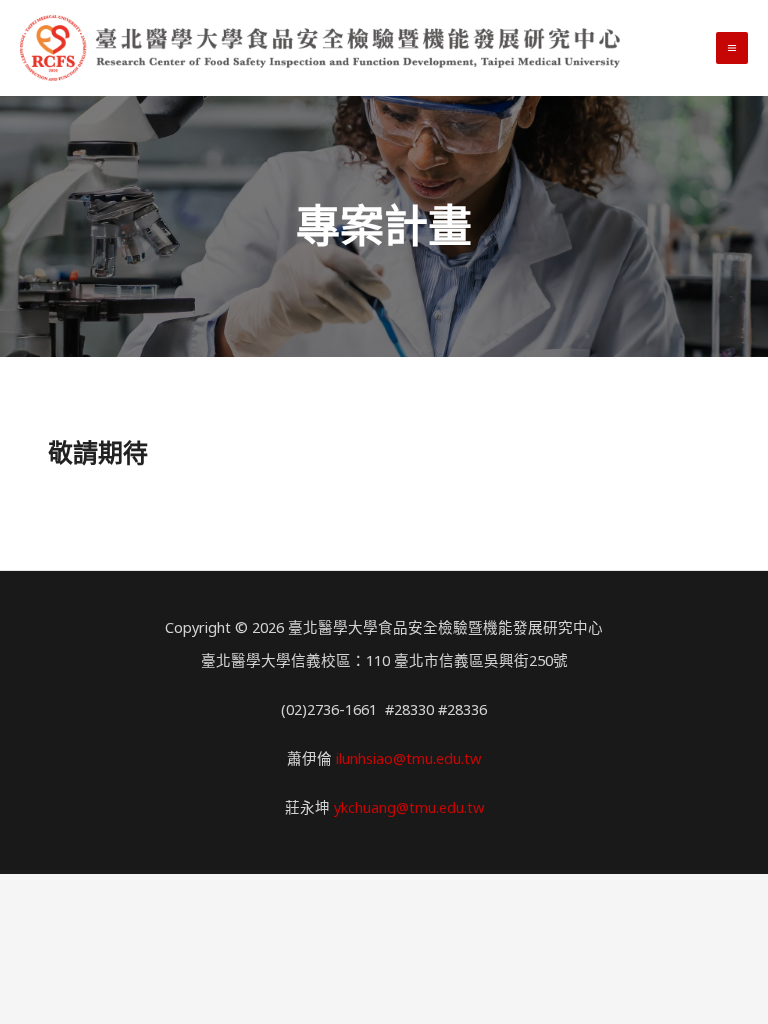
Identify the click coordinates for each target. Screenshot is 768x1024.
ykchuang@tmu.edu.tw (409, 807)
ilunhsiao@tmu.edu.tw (408, 758)
